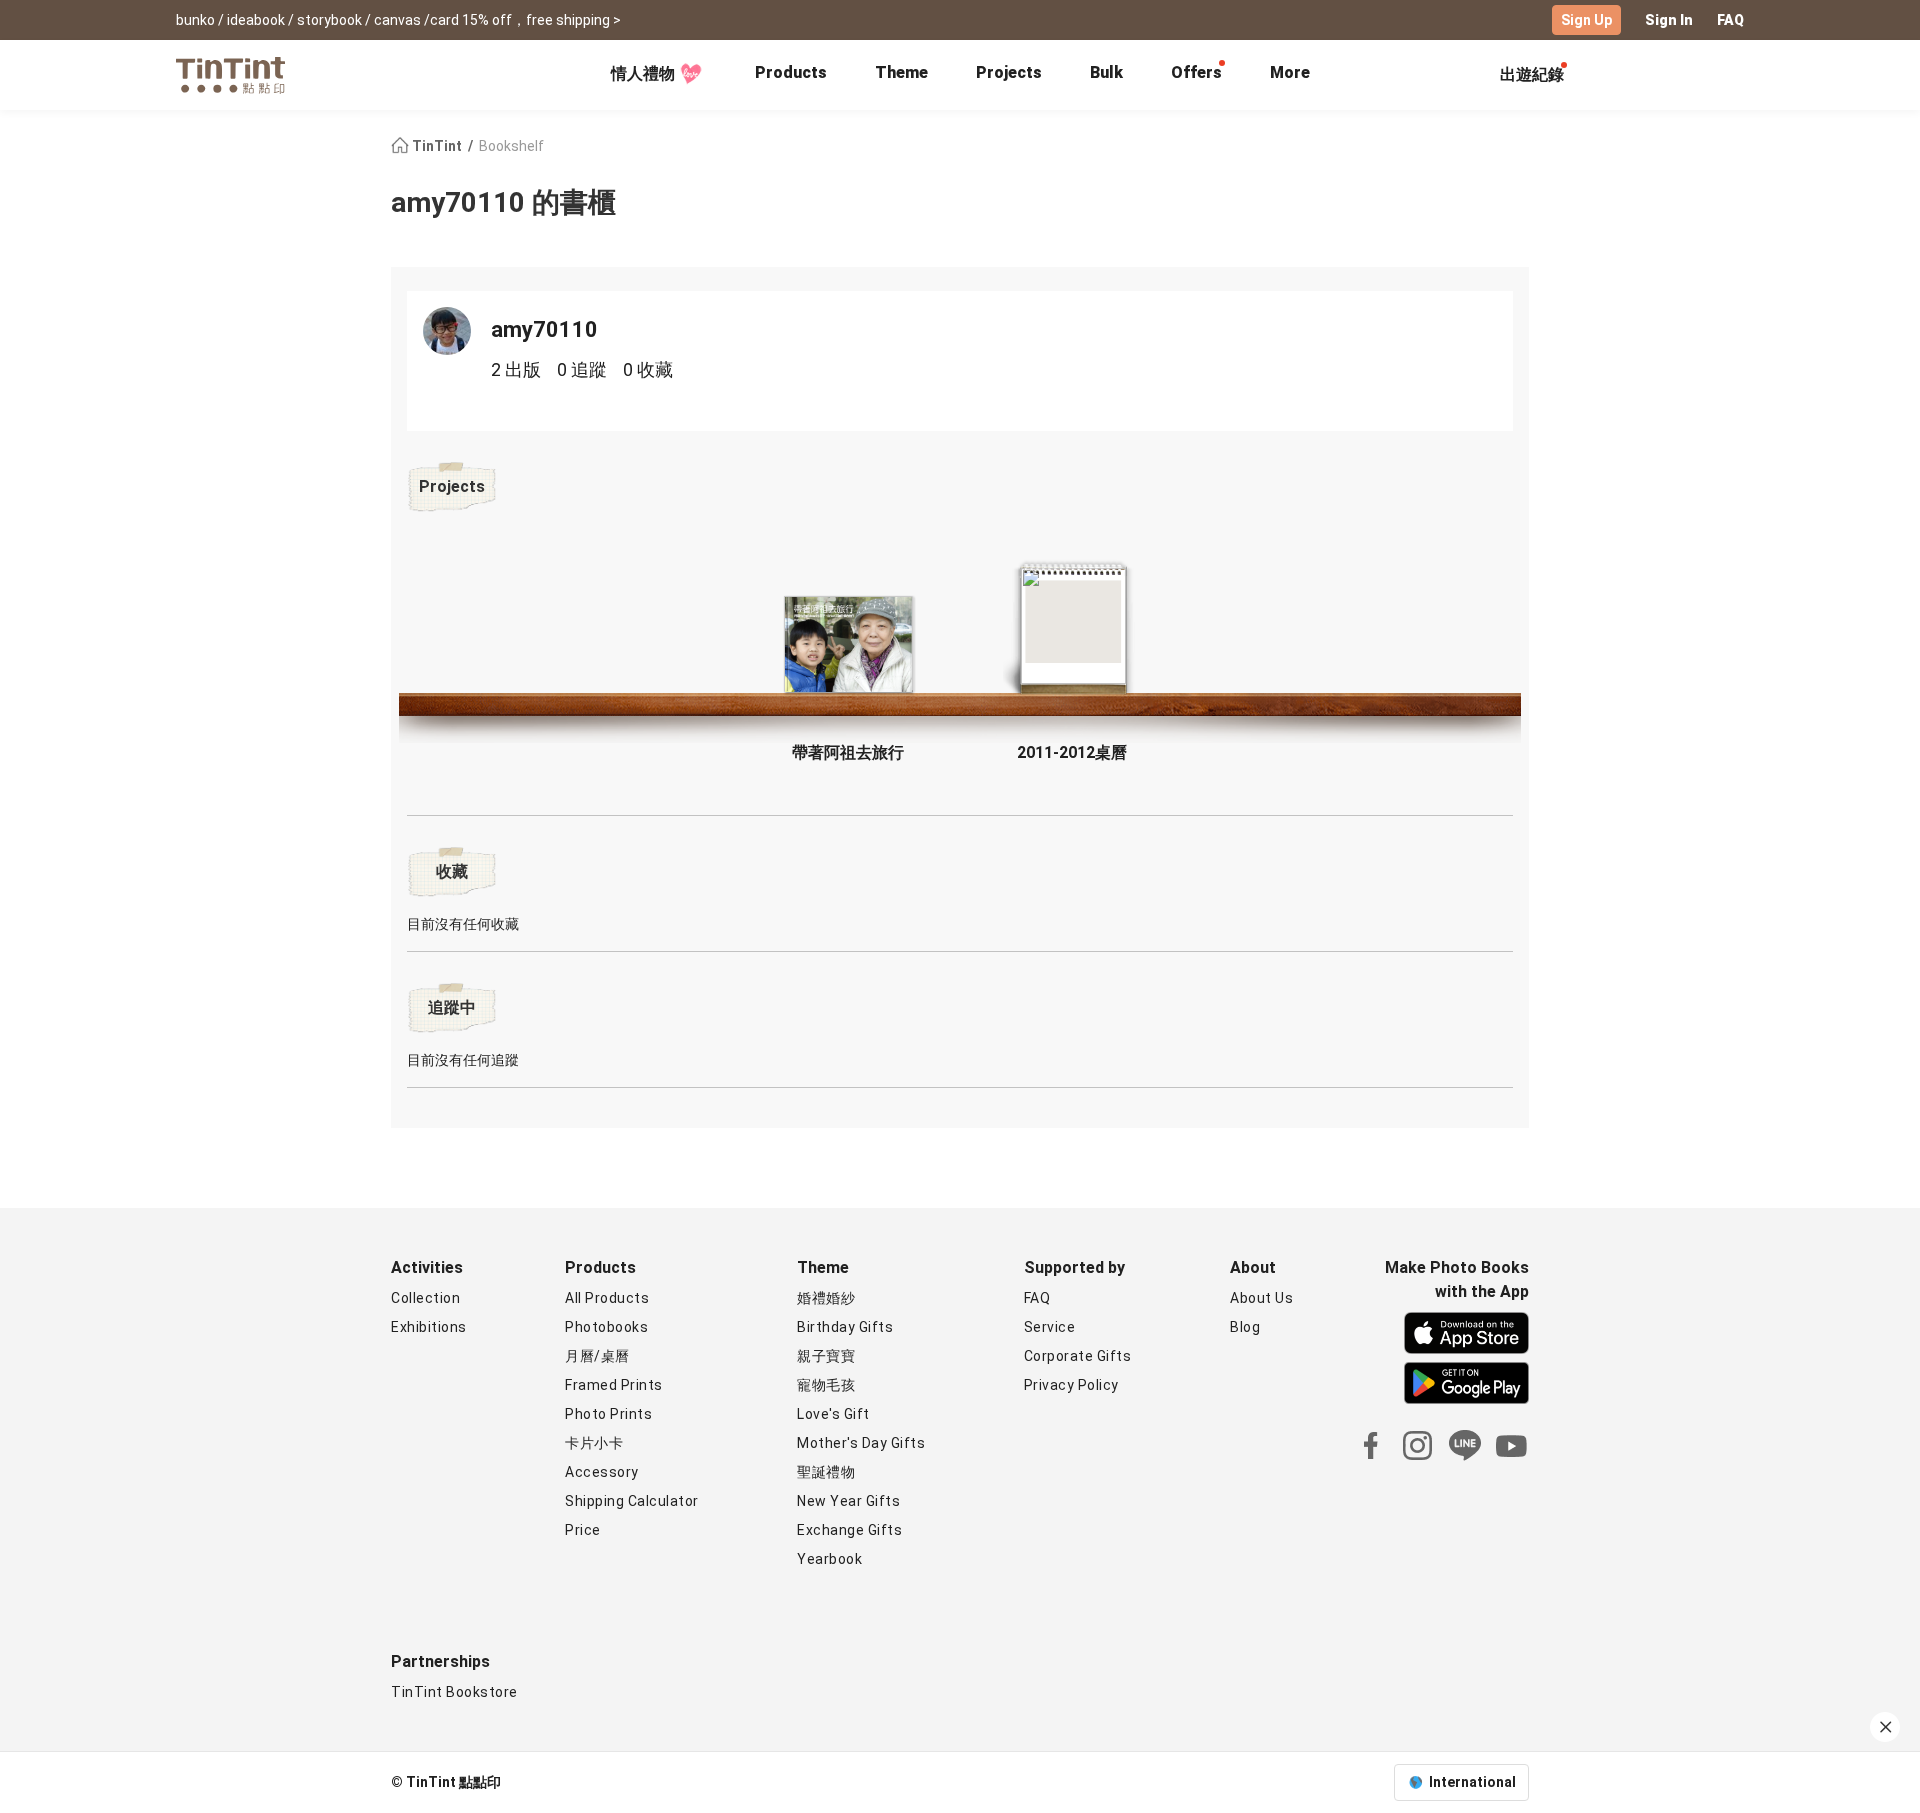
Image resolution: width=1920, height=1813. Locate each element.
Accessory (602, 1472)
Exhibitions (429, 1327)
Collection (425, 1298)
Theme (901, 72)
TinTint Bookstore (454, 1692)
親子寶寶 (826, 1356)
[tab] (791, 75)
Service (1050, 1327)
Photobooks (606, 1327)
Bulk (1106, 72)
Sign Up (1586, 20)
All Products (607, 1298)
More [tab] (1290, 72)
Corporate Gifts (1078, 1356)
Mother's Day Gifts (861, 1443)
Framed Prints (614, 1385)
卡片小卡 (594, 1443)
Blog (1245, 1327)
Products (791, 72)
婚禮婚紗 (826, 1298)
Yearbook (829, 1559)
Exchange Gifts (849, 1530)
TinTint (437, 146)
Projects (1009, 72)
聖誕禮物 (826, 1472)
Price (583, 1530)
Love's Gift (833, 1414)
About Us (1261, 1298)
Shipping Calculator (632, 1501)
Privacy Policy (1071, 1385)
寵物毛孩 (826, 1385)
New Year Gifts (848, 1501)
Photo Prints (608, 1414)
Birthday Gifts (845, 1327)
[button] (848, 644)
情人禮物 (643, 73)
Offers (1196, 72)
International (1472, 1782)
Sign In (1669, 20)
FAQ (1730, 20)
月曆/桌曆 (597, 1356)
